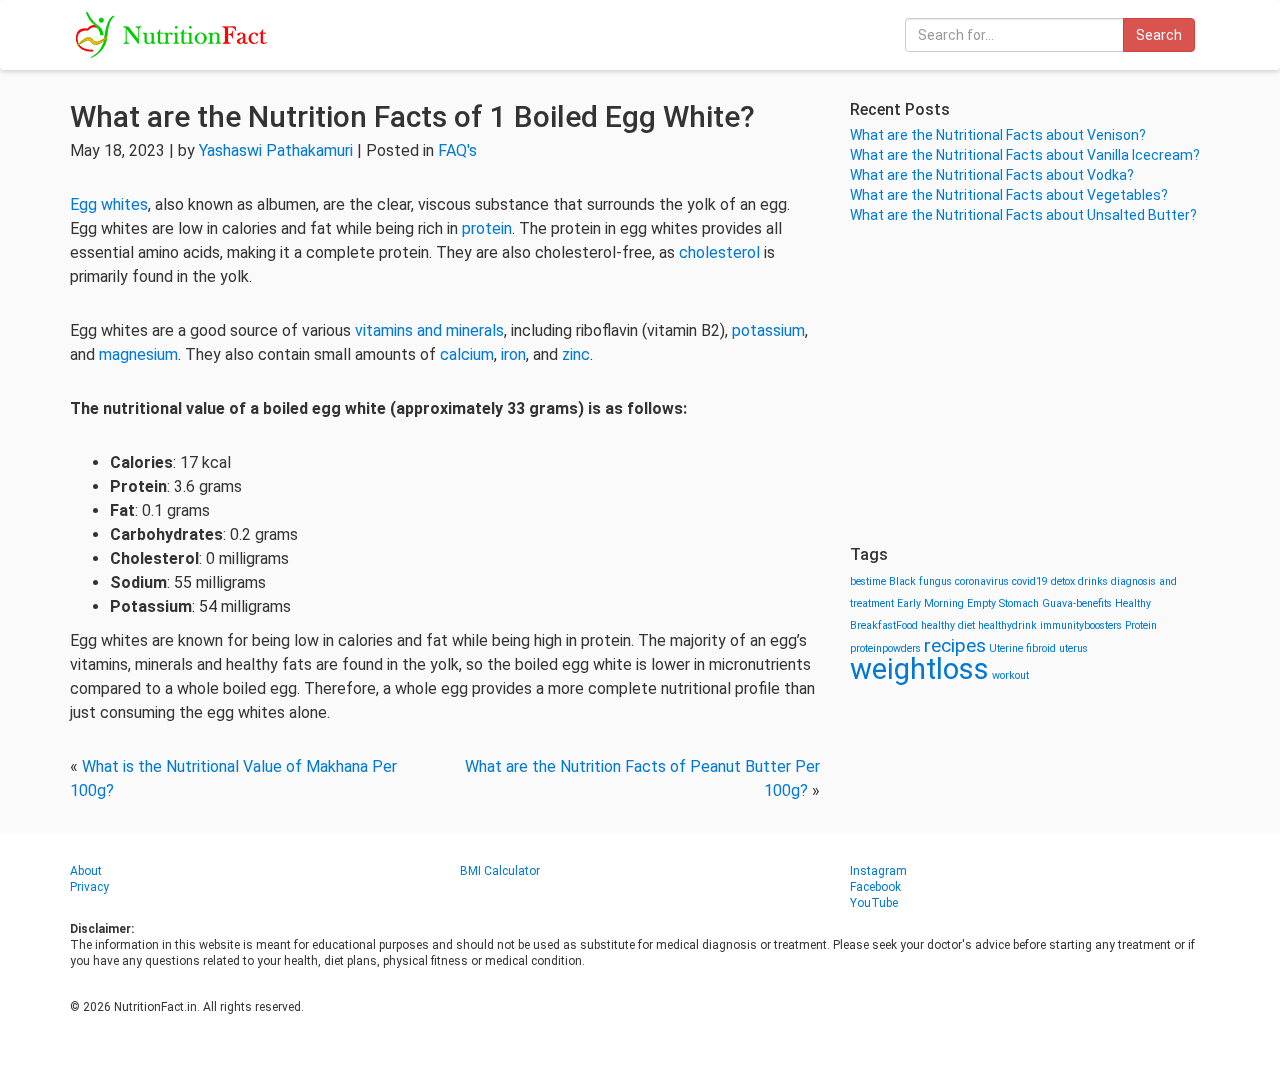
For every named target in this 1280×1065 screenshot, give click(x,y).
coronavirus (982, 581)
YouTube (874, 903)
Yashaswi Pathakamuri (276, 150)
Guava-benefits (1077, 603)
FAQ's (457, 150)
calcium (467, 354)
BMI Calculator (500, 871)
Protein (1141, 625)
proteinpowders (885, 648)
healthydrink (1007, 625)
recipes (955, 645)
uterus (1073, 648)
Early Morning (930, 603)
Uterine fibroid (1022, 648)
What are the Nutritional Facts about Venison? (998, 135)
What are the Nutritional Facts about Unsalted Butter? (1023, 215)
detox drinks (1079, 581)
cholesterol (719, 252)
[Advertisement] (1030, 385)
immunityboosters (1081, 625)
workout (1010, 675)
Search (1159, 35)
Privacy (89, 887)
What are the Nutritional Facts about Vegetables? (1009, 195)
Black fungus (920, 581)
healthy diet (948, 625)
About (86, 871)
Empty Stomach (1003, 603)
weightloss (919, 669)
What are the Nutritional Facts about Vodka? (992, 175)
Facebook (875, 887)
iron (513, 354)
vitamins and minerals (429, 330)
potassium (768, 330)
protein (487, 228)
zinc (576, 354)
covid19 (1030, 581)
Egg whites (109, 204)
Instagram (878, 871)
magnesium (138, 354)
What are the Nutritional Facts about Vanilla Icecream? (1025, 155)
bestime (868, 581)
